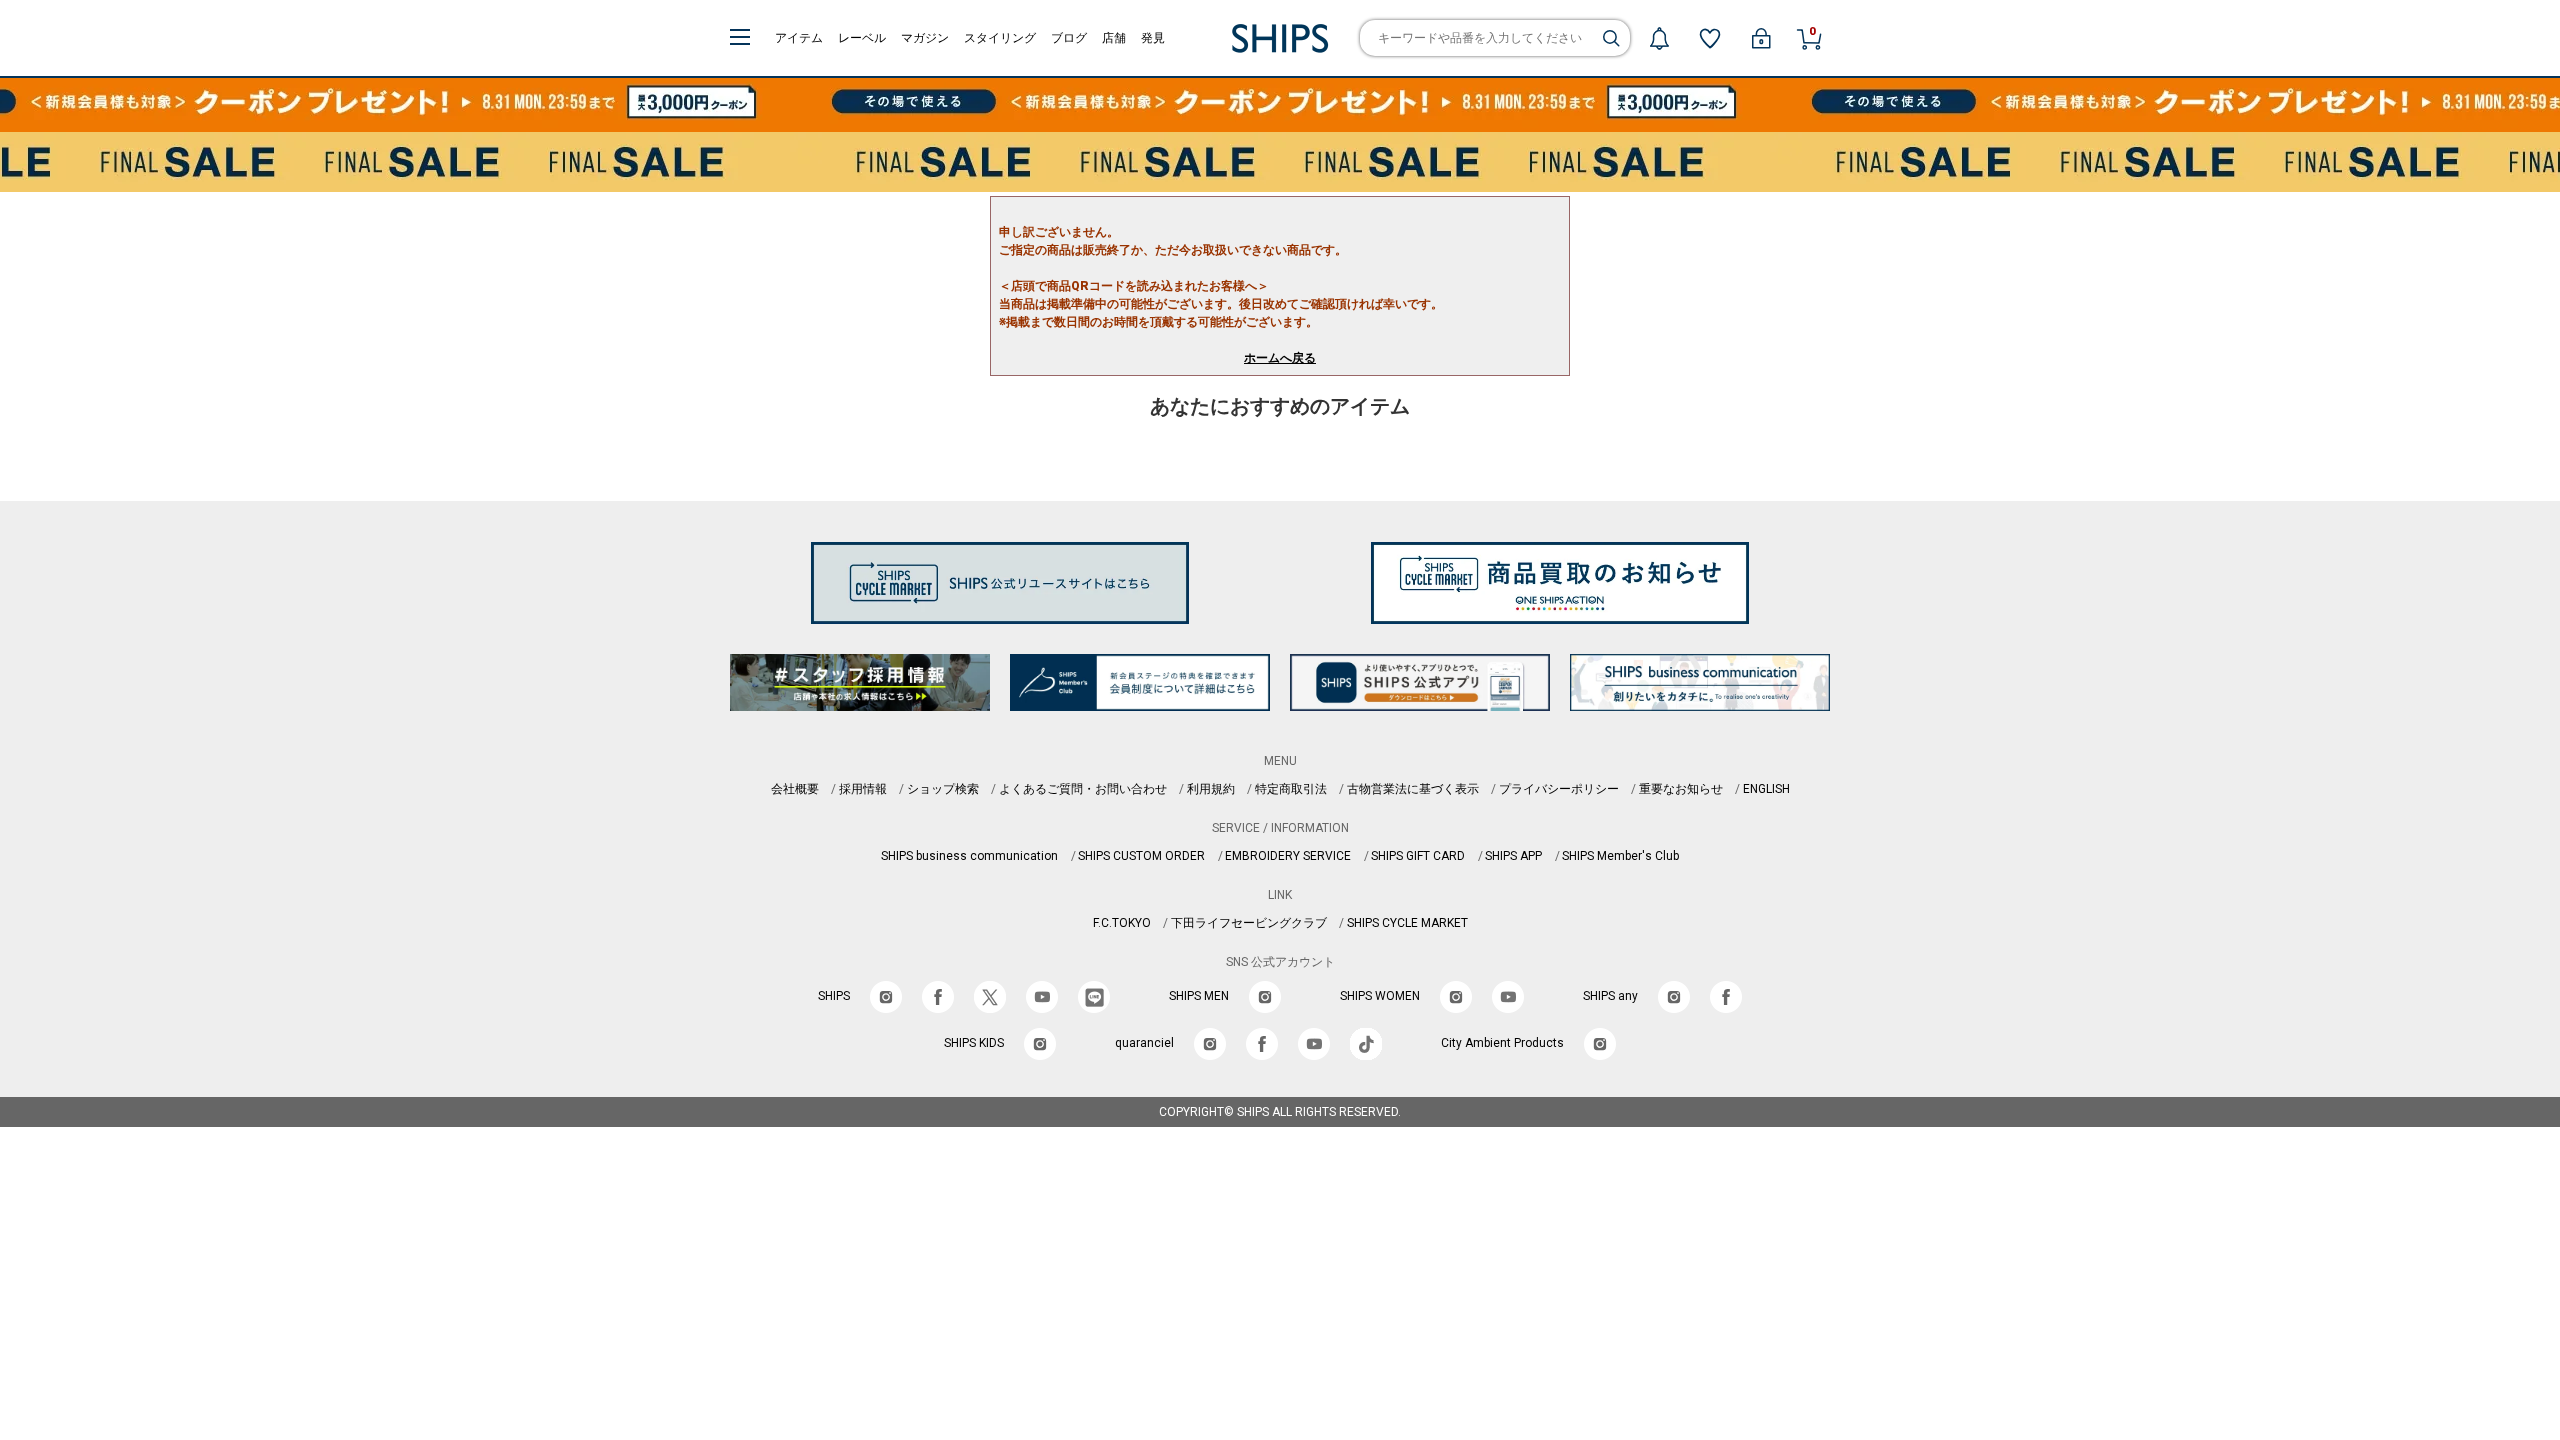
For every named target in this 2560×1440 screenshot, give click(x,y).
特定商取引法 (1291, 789)
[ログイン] (1761, 38)
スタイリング (1000, 38)
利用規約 (1211, 789)
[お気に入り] (1710, 38)
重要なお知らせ (1681, 789)
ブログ (1069, 38)
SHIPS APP (1513, 856)
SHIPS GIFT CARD (1418, 856)
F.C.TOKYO (1122, 923)
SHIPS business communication (969, 856)
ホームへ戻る (1280, 358)
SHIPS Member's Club (1620, 856)
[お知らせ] (1659, 38)
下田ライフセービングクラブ (1249, 923)
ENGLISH (1766, 789)
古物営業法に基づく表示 (1413, 789)
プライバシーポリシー (1559, 789)
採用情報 (863, 789)
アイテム (799, 38)
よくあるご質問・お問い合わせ (1083, 789)
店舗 (1114, 38)
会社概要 (795, 789)
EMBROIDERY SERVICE (1288, 856)
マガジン (925, 38)
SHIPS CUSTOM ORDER (1141, 856)
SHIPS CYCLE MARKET (1407, 923)
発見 (1153, 38)
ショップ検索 (943, 789)
